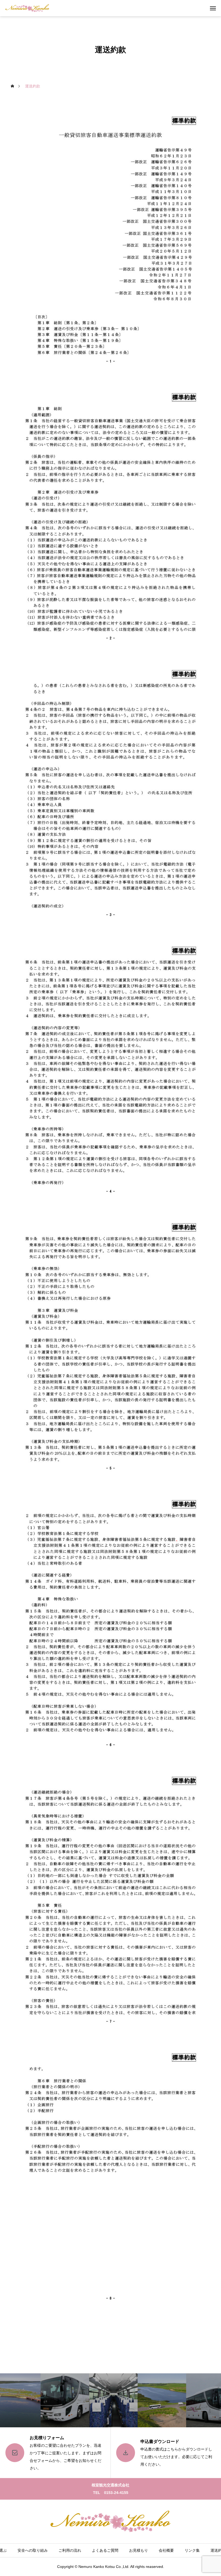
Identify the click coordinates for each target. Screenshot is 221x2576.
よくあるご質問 (105, 2550)
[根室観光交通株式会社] (27, 8)
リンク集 (192, 2550)
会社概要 (166, 2550)
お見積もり (139, 2550)
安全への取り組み (33, 2550)
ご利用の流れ (70, 2550)
